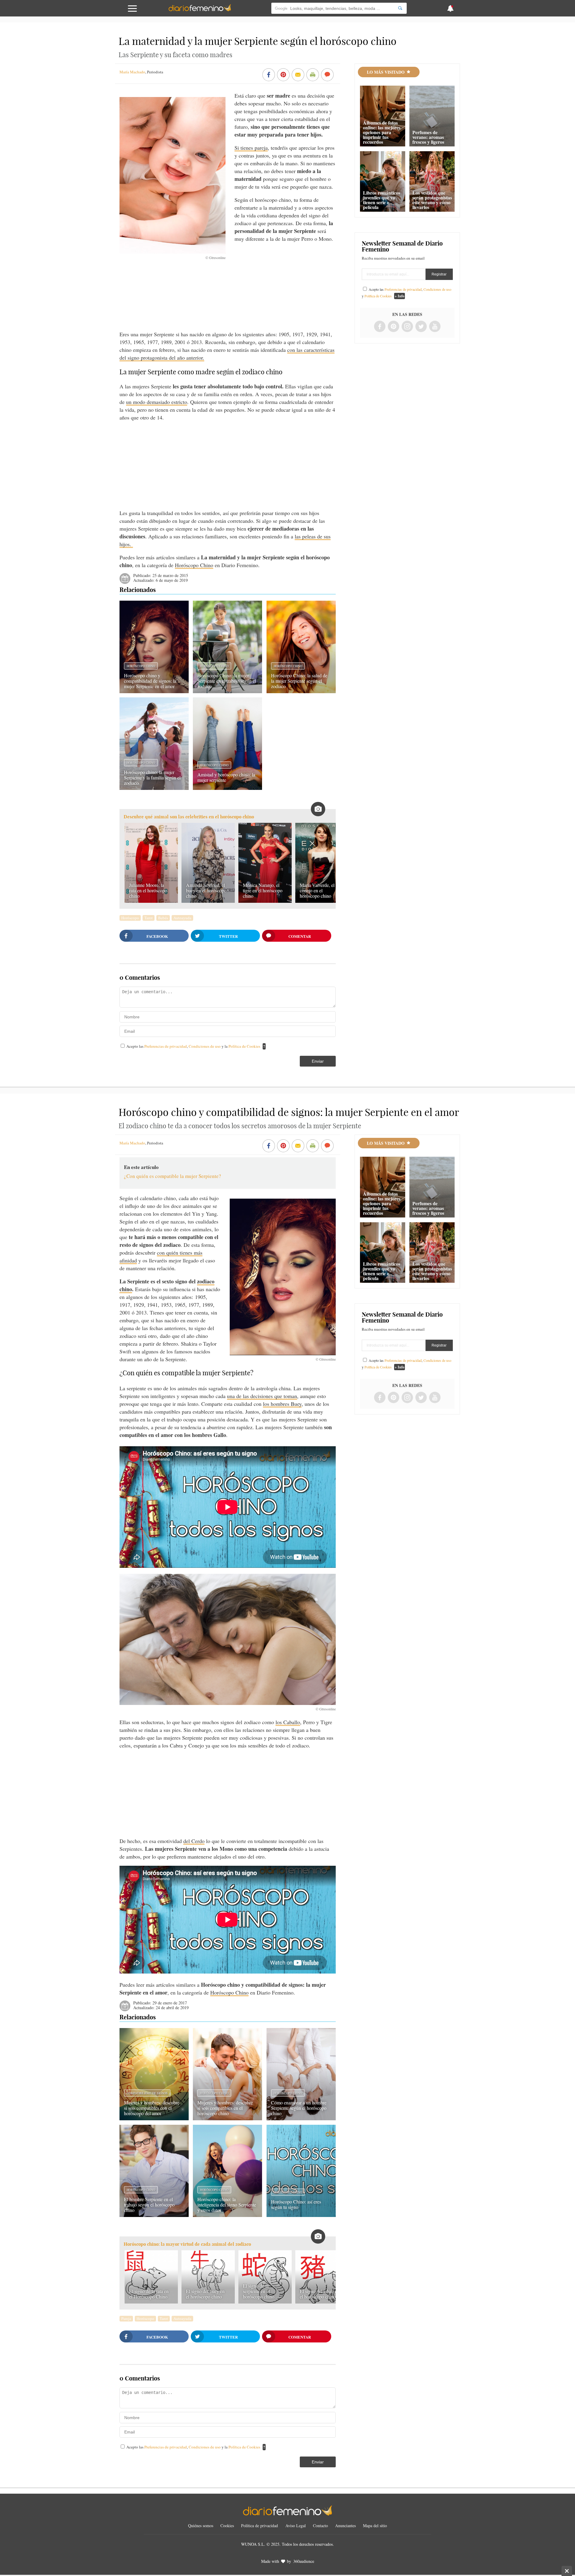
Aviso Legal (296, 2526)
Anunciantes (345, 2526)
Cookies (227, 2526)
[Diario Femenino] (200, 10)
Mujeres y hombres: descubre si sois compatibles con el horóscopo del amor (152, 2108)
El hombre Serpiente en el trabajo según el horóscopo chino (149, 2205)
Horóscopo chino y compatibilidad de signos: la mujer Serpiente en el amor (150, 681)
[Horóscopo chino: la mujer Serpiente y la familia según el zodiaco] (154, 788)
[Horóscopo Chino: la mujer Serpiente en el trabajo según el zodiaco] (227, 691)
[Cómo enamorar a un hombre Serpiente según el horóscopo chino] (301, 2118)
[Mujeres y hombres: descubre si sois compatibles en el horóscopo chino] (227, 2118)
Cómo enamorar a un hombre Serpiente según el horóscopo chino (299, 2108)
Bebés (163, 918)
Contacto (320, 2526)
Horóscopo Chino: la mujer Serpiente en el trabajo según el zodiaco (227, 681)
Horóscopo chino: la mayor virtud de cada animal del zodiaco (187, 2244)
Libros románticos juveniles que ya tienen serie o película (382, 200)
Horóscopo (130, 918)
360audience (304, 2561)
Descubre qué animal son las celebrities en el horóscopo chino (189, 817)
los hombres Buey (282, 1404)
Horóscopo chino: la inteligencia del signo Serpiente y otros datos (227, 2205)
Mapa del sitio (375, 2526)
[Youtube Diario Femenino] (435, 327)
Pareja (126, 2318)
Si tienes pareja (251, 148)
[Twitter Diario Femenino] (421, 327)
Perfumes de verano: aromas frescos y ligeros (428, 137)
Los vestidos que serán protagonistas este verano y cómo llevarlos (432, 200)
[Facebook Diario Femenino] (380, 327)
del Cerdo (194, 1841)
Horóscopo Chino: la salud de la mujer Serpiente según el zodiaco (299, 681)
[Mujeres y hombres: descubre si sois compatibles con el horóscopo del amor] (154, 2118)
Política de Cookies (244, 1046)
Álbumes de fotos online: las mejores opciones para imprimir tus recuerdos (382, 132)
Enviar (318, 1061)
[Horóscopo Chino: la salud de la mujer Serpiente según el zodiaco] (301, 691)
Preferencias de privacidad (166, 1046)
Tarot (149, 918)
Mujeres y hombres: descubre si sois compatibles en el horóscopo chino (225, 2108)
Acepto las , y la (193, 1046)
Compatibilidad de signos (147, 2093)
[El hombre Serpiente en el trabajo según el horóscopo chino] (154, 2215)
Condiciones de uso (205, 1046)
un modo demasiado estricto (157, 402)
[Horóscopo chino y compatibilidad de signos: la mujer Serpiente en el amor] (154, 691)
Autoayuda (182, 918)
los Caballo (288, 1722)
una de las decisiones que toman (262, 1396)
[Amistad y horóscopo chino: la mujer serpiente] (227, 788)
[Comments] (327, 75)
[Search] (400, 8)
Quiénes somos (201, 2526)
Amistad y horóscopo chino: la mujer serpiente (226, 777)
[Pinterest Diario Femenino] (394, 327)
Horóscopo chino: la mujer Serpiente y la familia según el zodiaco (152, 777)
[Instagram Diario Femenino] (407, 327)
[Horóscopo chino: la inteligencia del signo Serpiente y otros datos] (227, 2215)
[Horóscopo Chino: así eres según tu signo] (301, 2215)
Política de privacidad (259, 2526)
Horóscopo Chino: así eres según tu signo (296, 2204)
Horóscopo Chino (194, 565)
